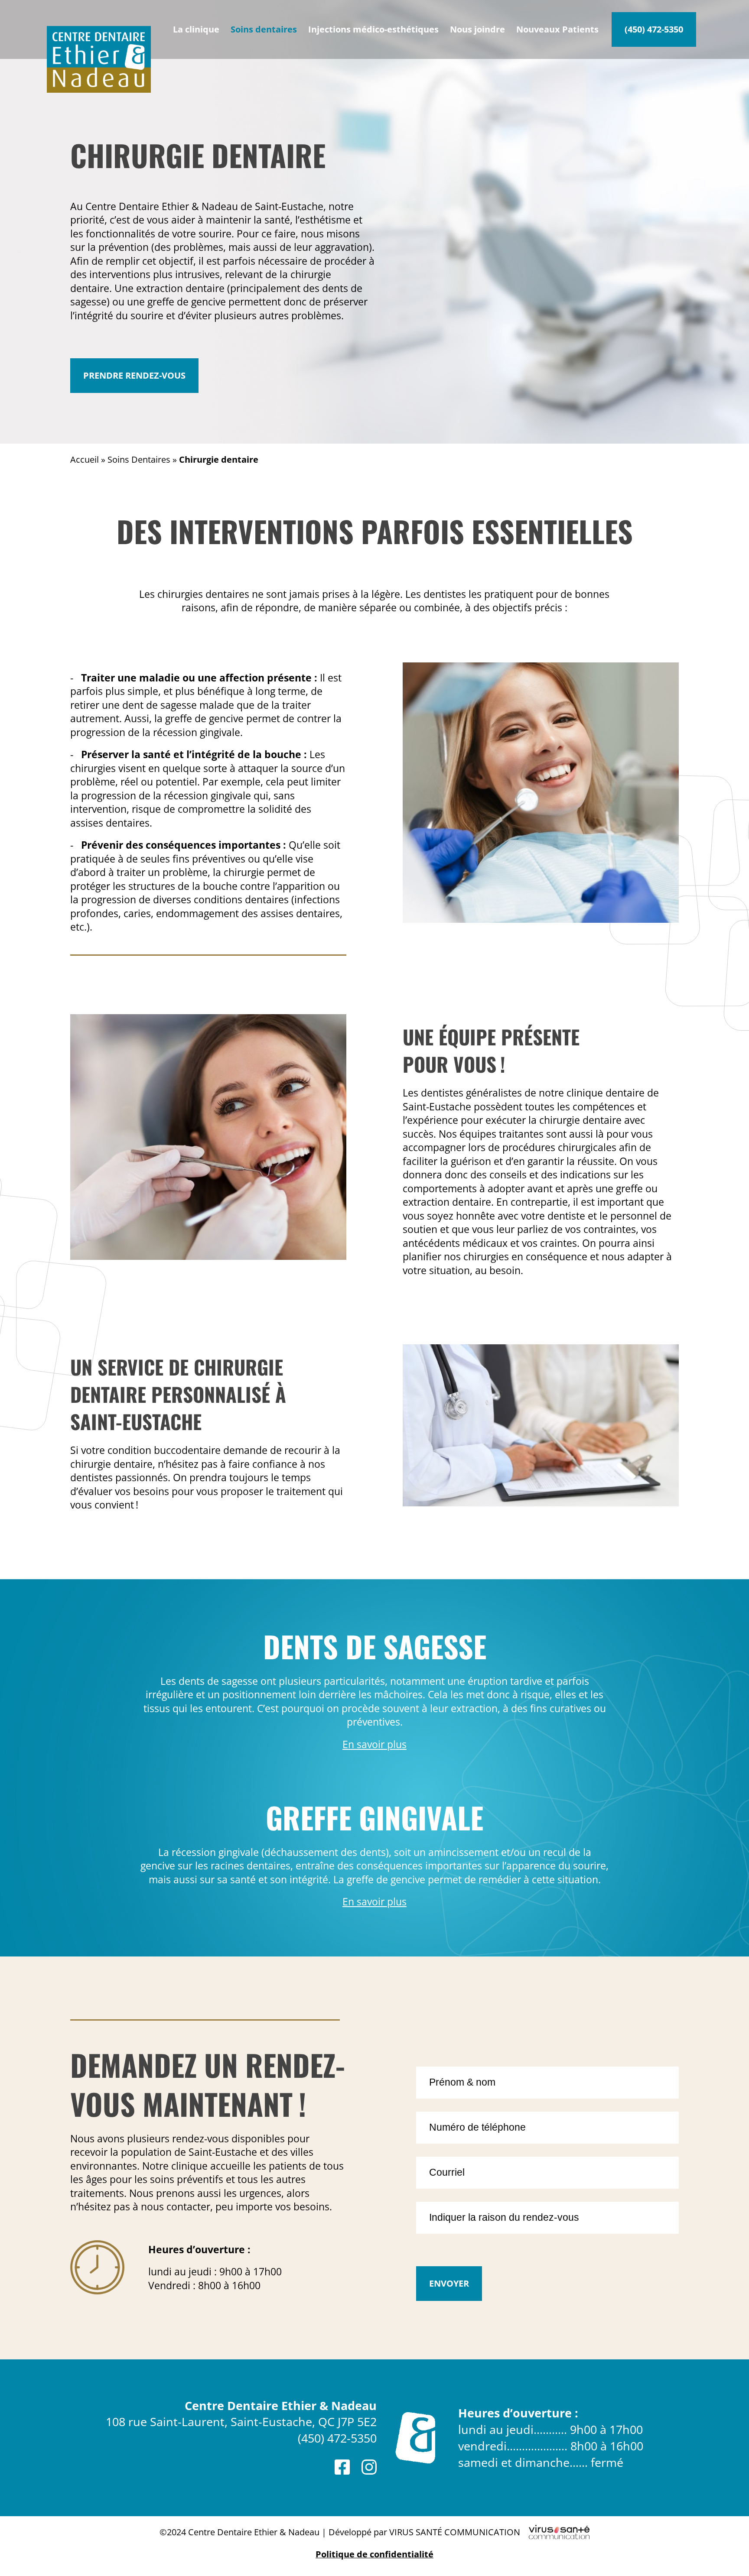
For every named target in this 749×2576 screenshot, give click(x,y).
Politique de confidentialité (374, 2554)
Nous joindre (477, 29)
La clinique (196, 29)
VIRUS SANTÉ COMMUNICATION (455, 2532)
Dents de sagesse (375, 1646)
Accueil (85, 459)
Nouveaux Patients (557, 29)
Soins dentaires (264, 29)
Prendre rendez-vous (134, 375)
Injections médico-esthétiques (373, 29)
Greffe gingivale (374, 1817)
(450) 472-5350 (654, 29)
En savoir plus (374, 1744)
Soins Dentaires (139, 459)
